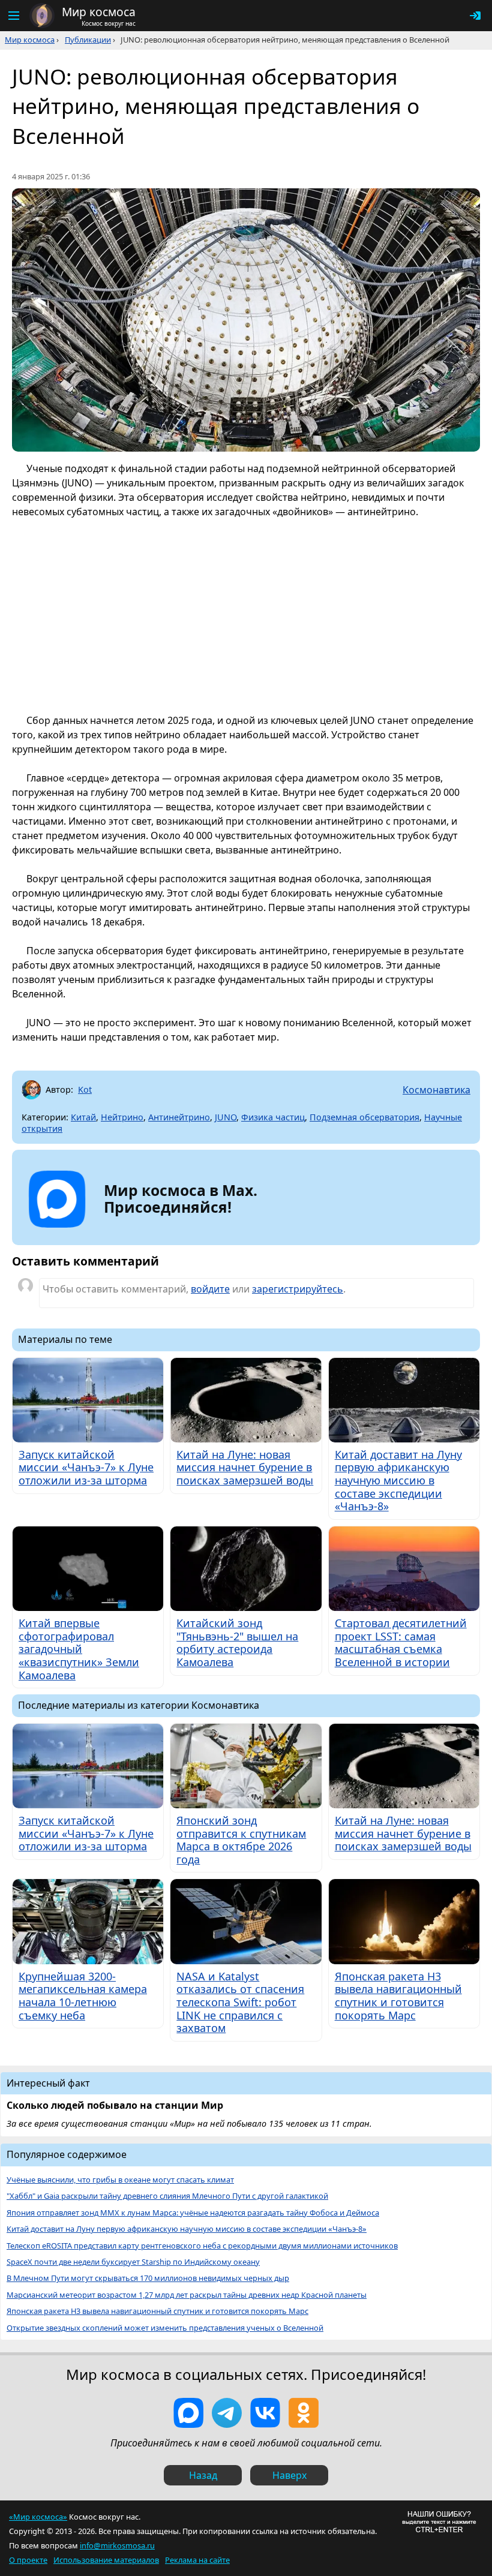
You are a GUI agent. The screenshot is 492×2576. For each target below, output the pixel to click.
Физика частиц (273, 1117)
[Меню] (13, 16)
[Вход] (475, 16)
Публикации (88, 40)
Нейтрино (122, 1117)
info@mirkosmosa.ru (117, 2545)
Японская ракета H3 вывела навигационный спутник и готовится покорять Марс (157, 2311)
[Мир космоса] (42, 16)
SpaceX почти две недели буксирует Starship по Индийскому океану (133, 2262)
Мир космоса (30, 40)
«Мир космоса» (38, 2517)
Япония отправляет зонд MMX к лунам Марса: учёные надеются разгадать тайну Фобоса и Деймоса (193, 2213)
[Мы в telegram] (227, 2413)
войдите (210, 1289)
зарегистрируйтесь (298, 1289)
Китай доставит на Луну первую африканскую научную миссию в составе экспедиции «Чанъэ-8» (187, 2229)
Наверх (289, 2475)
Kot (85, 1089)
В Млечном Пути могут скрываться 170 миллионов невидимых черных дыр (148, 2278)
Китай (83, 1117)
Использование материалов (106, 2560)
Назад (203, 2475)
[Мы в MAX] (188, 2413)
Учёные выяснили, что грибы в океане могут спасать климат (120, 2180)
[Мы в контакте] (265, 2413)
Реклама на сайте (197, 2560)
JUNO (226, 1117)
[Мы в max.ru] (172, 1228)
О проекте (28, 2560)
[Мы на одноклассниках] (304, 2413)
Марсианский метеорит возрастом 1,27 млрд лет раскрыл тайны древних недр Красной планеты (187, 2295)
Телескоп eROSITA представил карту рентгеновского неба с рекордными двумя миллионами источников (202, 2246)
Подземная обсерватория (364, 1117)
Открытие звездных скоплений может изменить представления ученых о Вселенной (165, 2328)
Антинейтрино (179, 1117)
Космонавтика (436, 1090)
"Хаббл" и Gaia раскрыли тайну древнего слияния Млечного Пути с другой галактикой (167, 2196)
